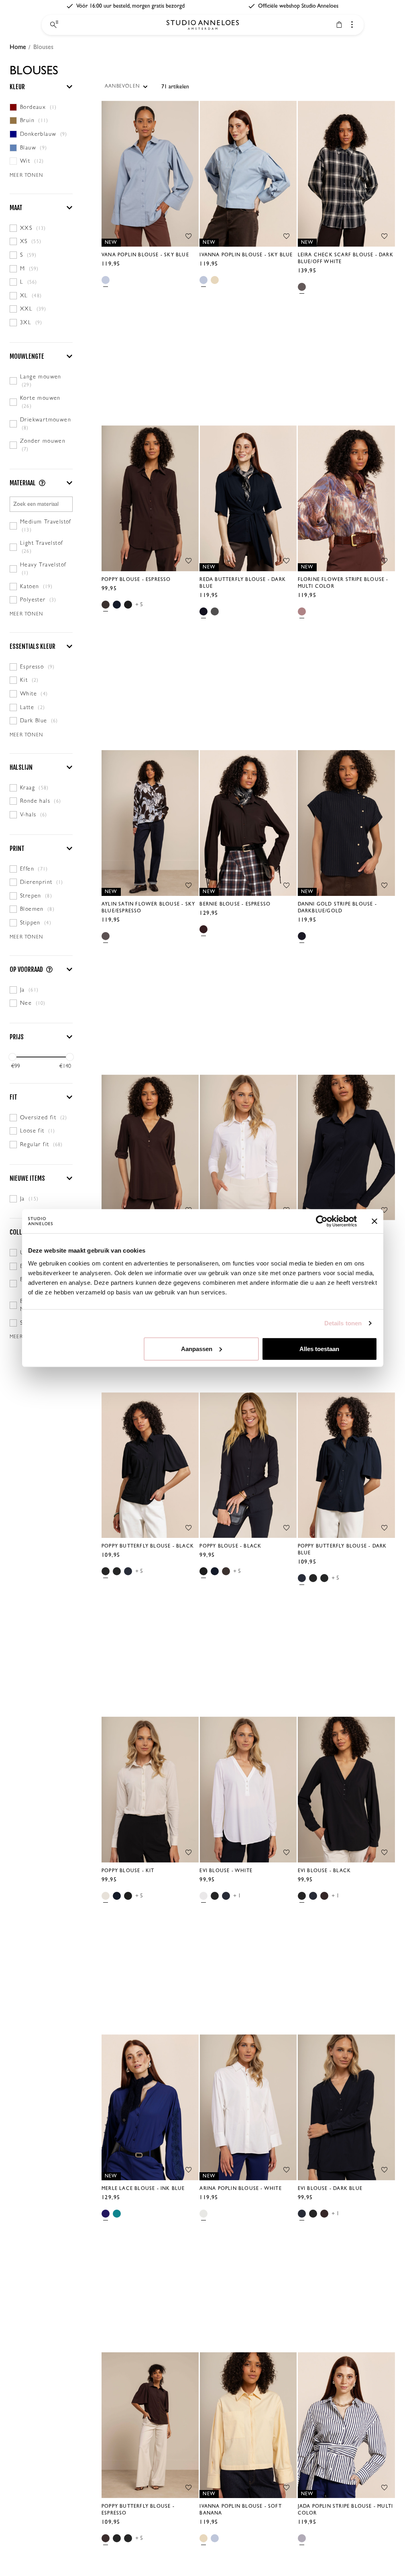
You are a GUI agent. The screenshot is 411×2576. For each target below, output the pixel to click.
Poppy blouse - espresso (136, 580)
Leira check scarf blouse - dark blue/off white (346, 258)
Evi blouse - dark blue (330, 2189)
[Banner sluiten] (374, 1221)
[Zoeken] (53, 25)
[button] (41, 87)
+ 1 (237, 1896)
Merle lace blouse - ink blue (143, 2189)
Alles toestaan (319, 1348)
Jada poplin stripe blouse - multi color (346, 2510)
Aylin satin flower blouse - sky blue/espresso (148, 908)
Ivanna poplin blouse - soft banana (240, 2510)
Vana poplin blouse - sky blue (145, 255)
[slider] (12, 1057)
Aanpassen (197, 1348)
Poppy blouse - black (230, 1546)
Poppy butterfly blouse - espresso (138, 2510)
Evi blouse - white (226, 1871)
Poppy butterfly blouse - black (148, 1546)
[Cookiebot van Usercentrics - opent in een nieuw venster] (322, 1221)
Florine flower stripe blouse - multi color (343, 583)
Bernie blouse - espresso (235, 904)
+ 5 (139, 604)
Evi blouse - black (325, 1871)
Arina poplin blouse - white (240, 2189)
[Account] (352, 25)
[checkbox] (41, 107)
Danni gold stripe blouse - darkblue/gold (337, 908)
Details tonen (343, 1323)
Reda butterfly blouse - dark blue (243, 583)
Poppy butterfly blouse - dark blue (342, 1550)
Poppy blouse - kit (128, 1871)
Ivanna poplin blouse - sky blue (246, 255)
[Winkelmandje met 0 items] (339, 25)
